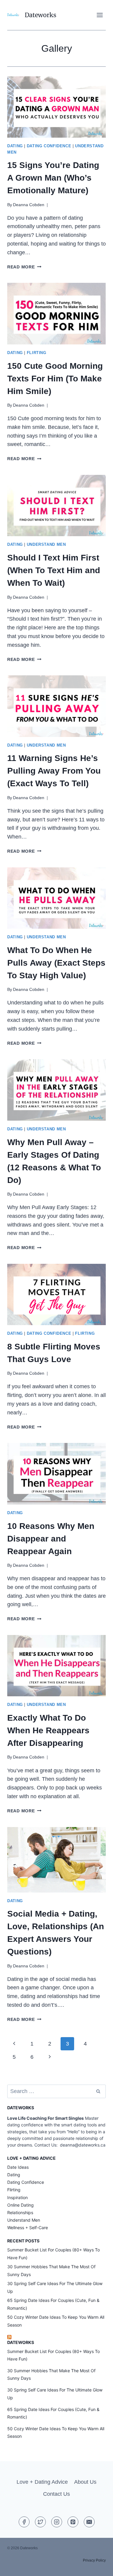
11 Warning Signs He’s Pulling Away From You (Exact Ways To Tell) (54, 771)
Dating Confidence (49, 146)
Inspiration (17, 2197)
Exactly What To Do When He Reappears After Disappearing (48, 1730)
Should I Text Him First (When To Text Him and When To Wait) (54, 570)
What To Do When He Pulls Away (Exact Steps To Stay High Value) (56, 963)
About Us (85, 2482)
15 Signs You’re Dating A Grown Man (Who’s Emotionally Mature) (53, 178)
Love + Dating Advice (42, 2482)
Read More (24, 267)
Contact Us (56, 2494)
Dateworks (21, 2342)
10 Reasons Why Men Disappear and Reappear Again (51, 1539)
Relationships (20, 2212)
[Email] (89, 2522)
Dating (15, 146)
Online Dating (20, 2205)
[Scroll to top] (97, 2567)
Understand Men (46, 545)
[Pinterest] (73, 2522)
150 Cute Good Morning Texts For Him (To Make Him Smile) (55, 379)
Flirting (37, 353)
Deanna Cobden (29, 205)
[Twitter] (40, 2522)
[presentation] (56, 107)
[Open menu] (100, 15)
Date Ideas (18, 2167)
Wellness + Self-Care (28, 2228)
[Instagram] (57, 2522)
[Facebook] (24, 2522)
